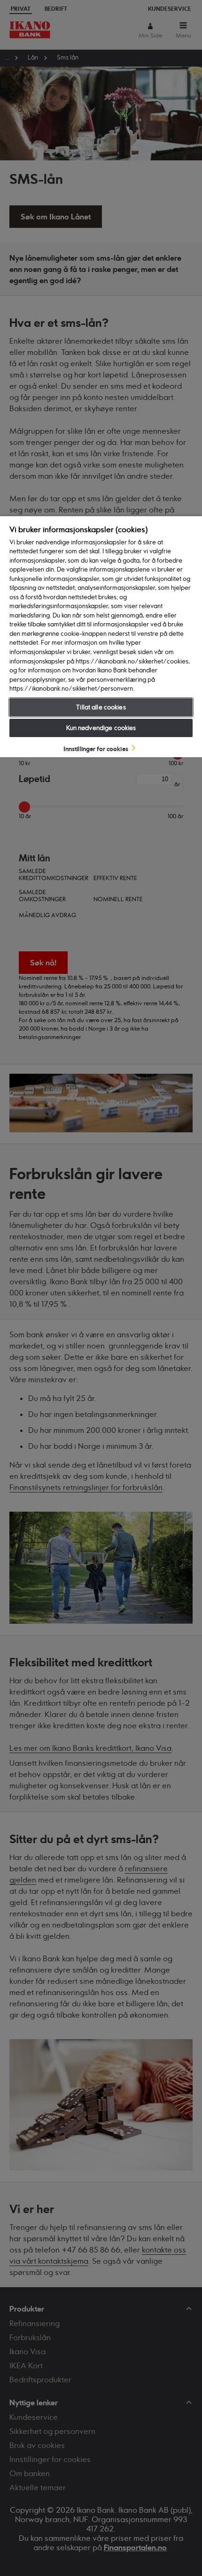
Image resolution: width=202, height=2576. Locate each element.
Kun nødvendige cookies (101, 728)
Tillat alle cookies (101, 707)
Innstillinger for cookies (96, 748)
